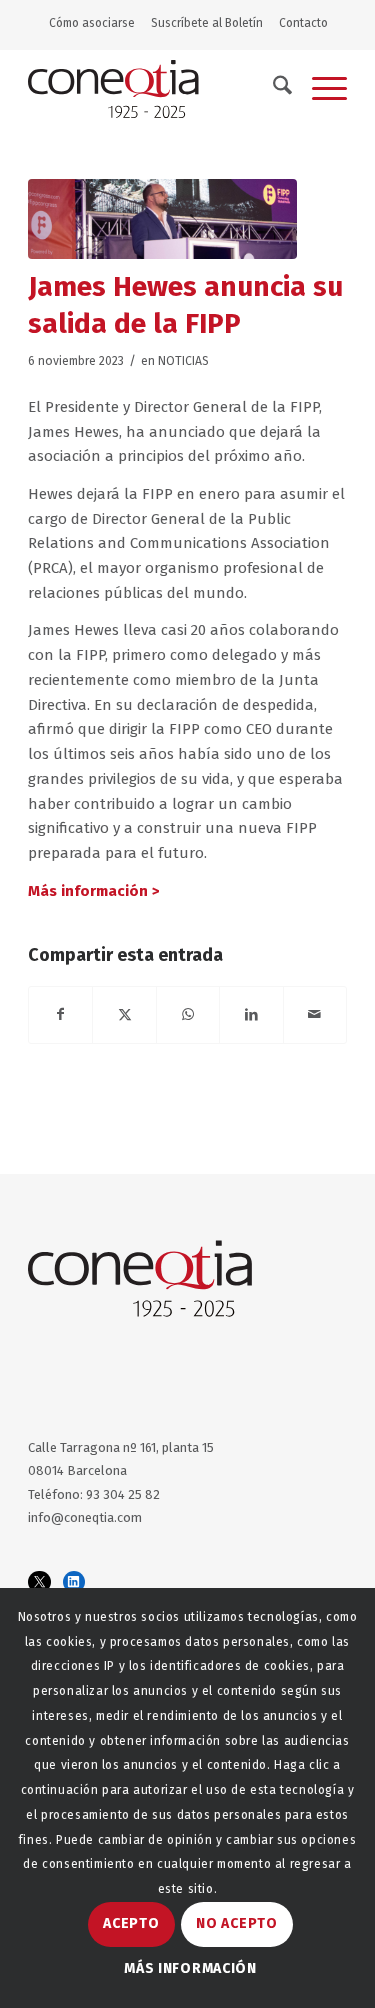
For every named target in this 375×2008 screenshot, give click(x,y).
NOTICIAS (183, 361)
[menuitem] (96, 23)
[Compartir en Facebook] (60, 1015)
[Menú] (319, 89)
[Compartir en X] (124, 1015)
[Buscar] (272, 89)
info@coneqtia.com (85, 1517)
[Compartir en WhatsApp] (188, 1015)
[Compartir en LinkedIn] (251, 1015)
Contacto (303, 23)
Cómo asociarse (92, 23)
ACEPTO (131, 1923)
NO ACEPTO (236, 1923)
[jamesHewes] (162, 219)
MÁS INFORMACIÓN (190, 1968)
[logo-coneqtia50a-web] (155, 89)
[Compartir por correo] (315, 1015)
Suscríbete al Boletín (207, 23)
